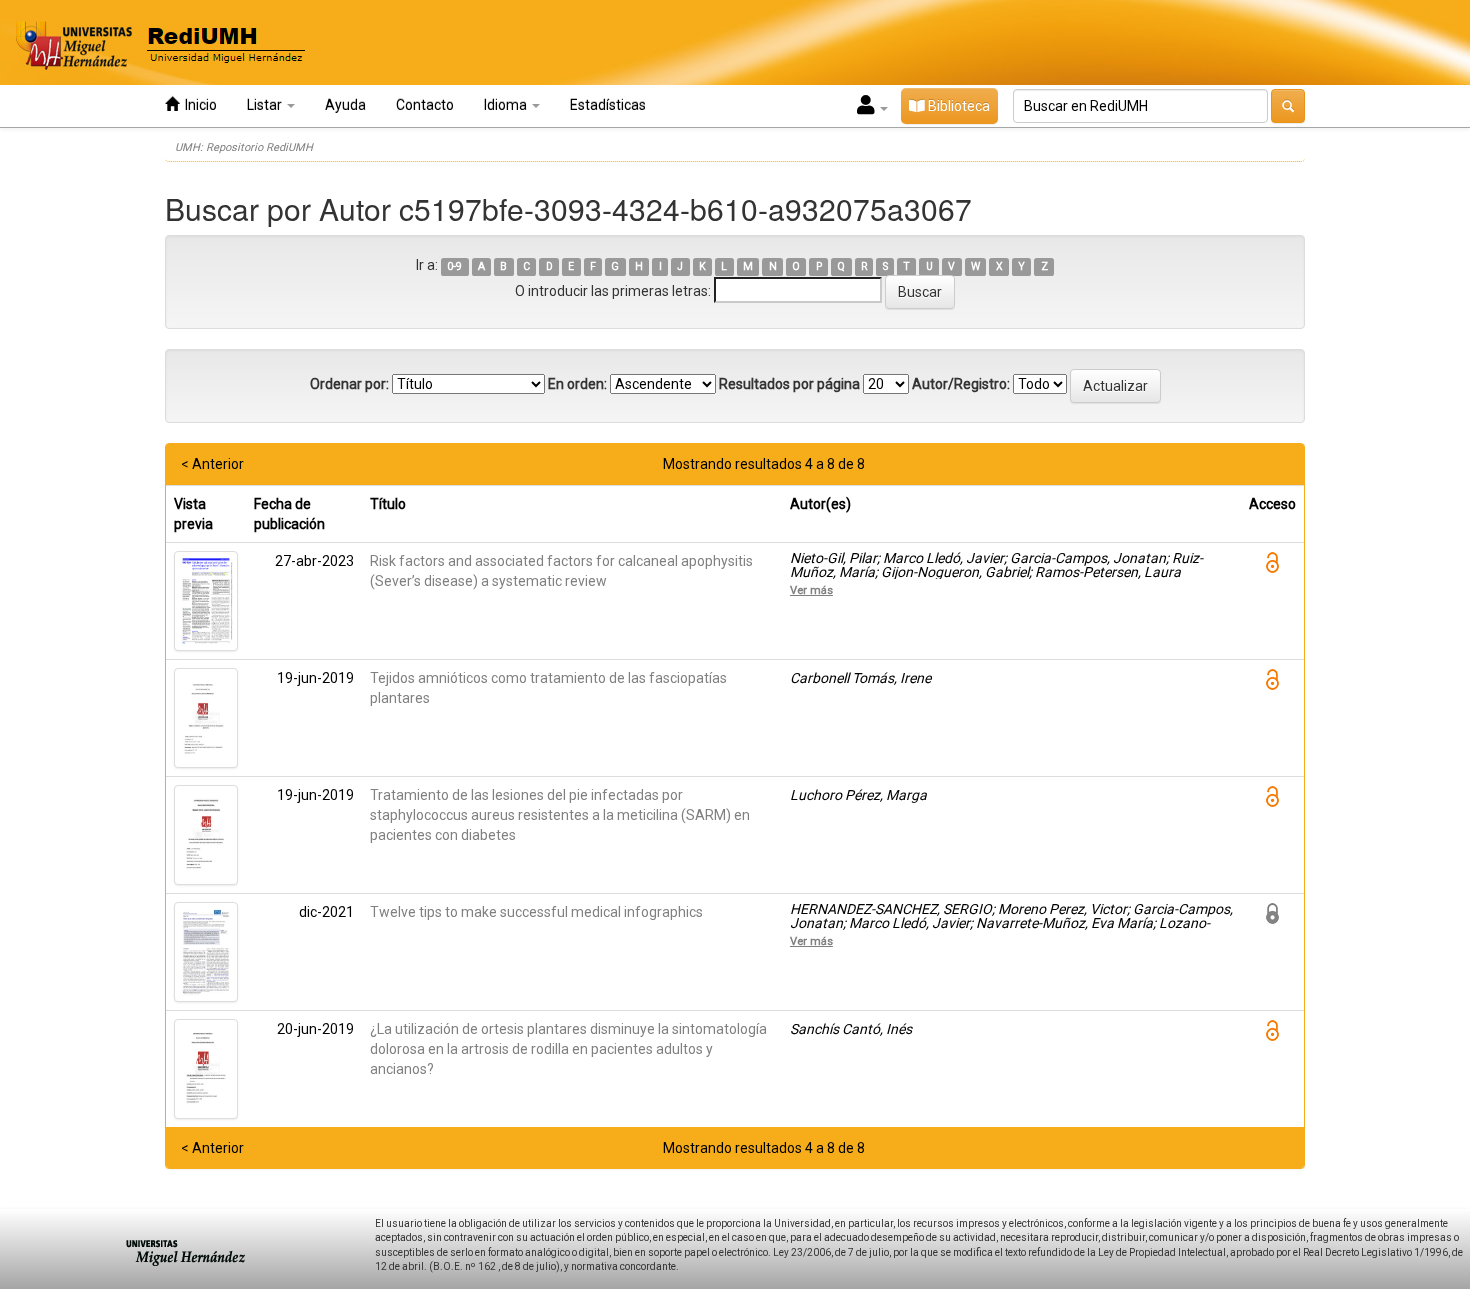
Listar (266, 105)
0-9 (454, 266)
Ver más (811, 590)
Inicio (198, 105)
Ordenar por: (349, 384)
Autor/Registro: (961, 384)
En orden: (577, 384)
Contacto (425, 105)
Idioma (507, 105)
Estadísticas (608, 105)
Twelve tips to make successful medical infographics (536, 912)
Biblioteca (957, 106)
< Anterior (212, 464)
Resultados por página (789, 384)
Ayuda (345, 105)
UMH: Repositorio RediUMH (244, 147)
